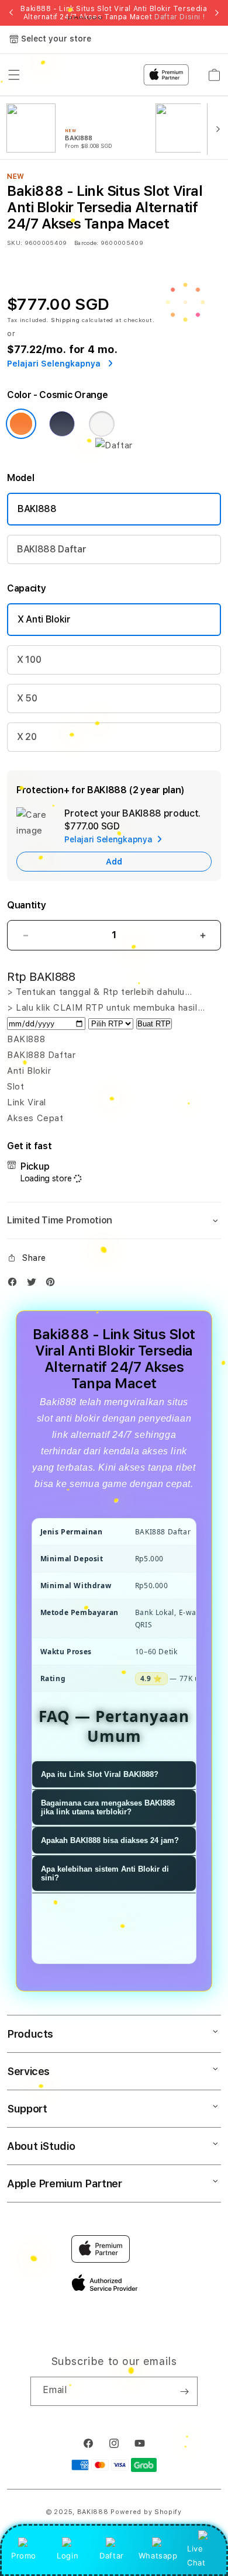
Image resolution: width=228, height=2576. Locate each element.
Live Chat (196, 2555)
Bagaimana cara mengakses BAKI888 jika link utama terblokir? (108, 1807)
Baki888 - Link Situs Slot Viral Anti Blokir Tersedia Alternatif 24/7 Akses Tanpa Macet (114, 13)
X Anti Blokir (44, 619)
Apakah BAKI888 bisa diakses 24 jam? (110, 1840)
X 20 (27, 737)
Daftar (112, 2556)
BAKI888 (37, 509)
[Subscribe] (184, 2391)
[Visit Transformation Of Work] (114, 445)
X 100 (29, 660)
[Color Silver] (102, 424)
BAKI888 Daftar (52, 549)
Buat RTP (154, 1024)
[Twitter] (34, 1284)
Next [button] (217, 13)
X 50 (27, 698)
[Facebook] (15, 1284)
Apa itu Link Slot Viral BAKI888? (100, 1774)
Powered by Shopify (146, 2512)
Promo (24, 2556)
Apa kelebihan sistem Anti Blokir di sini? (105, 1873)
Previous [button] (11, 13)
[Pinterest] (53, 1284)
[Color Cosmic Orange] (21, 424)
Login (68, 2556)
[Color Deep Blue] (62, 424)
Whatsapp (158, 2556)
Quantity (26, 905)
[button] (114, 1220)
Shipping (65, 320)
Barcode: (86, 243)
